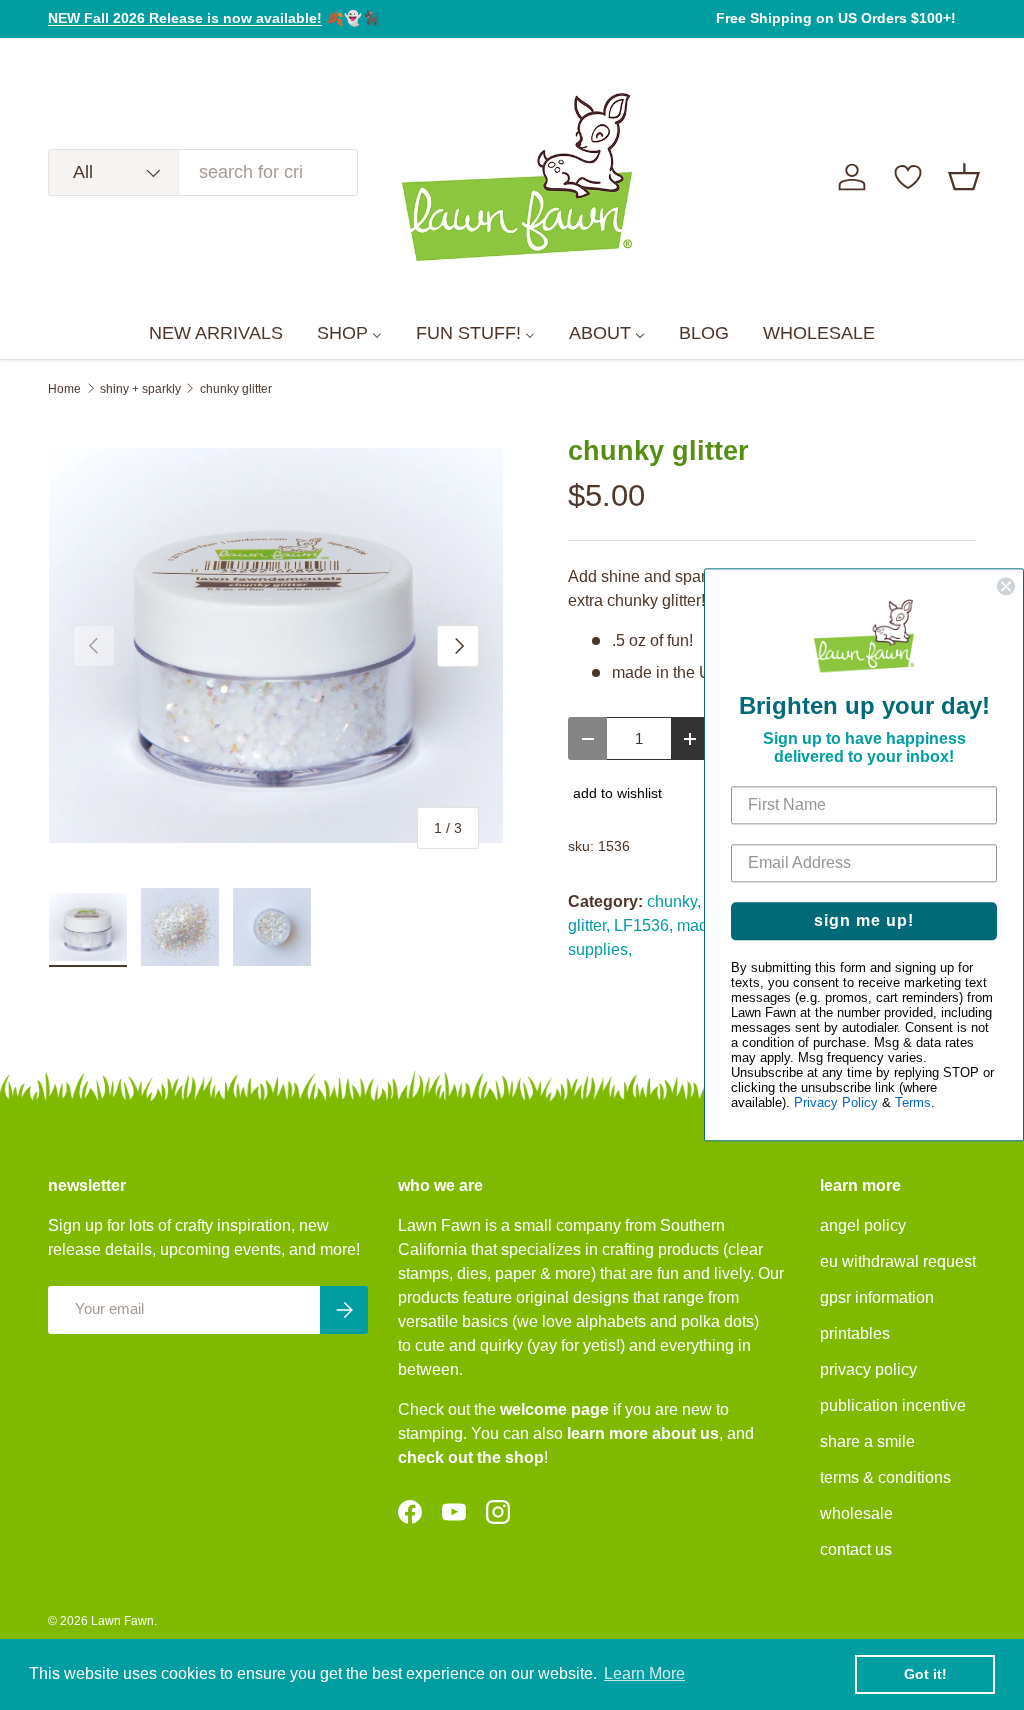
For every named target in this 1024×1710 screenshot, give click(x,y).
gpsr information (877, 1297)
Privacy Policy (836, 1103)
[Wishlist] (908, 177)
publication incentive (893, 1405)
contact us (856, 1549)
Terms (913, 1103)
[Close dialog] (1006, 586)
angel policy (863, 1225)
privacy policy (868, 1369)
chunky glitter (236, 389)
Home (64, 389)
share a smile (867, 1441)
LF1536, (643, 925)
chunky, (674, 901)
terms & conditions (885, 1477)
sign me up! (864, 921)
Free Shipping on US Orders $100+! (836, 18)
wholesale (856, 1513)
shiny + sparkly (140, 389)
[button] (964, 177)
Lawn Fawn (122, 1621)
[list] (276, 646)
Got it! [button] (925, 1674)
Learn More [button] (644, 1673)
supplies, (600, 949)
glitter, (589, 925)
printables (855, 1333)
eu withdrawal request (898, 1261)
